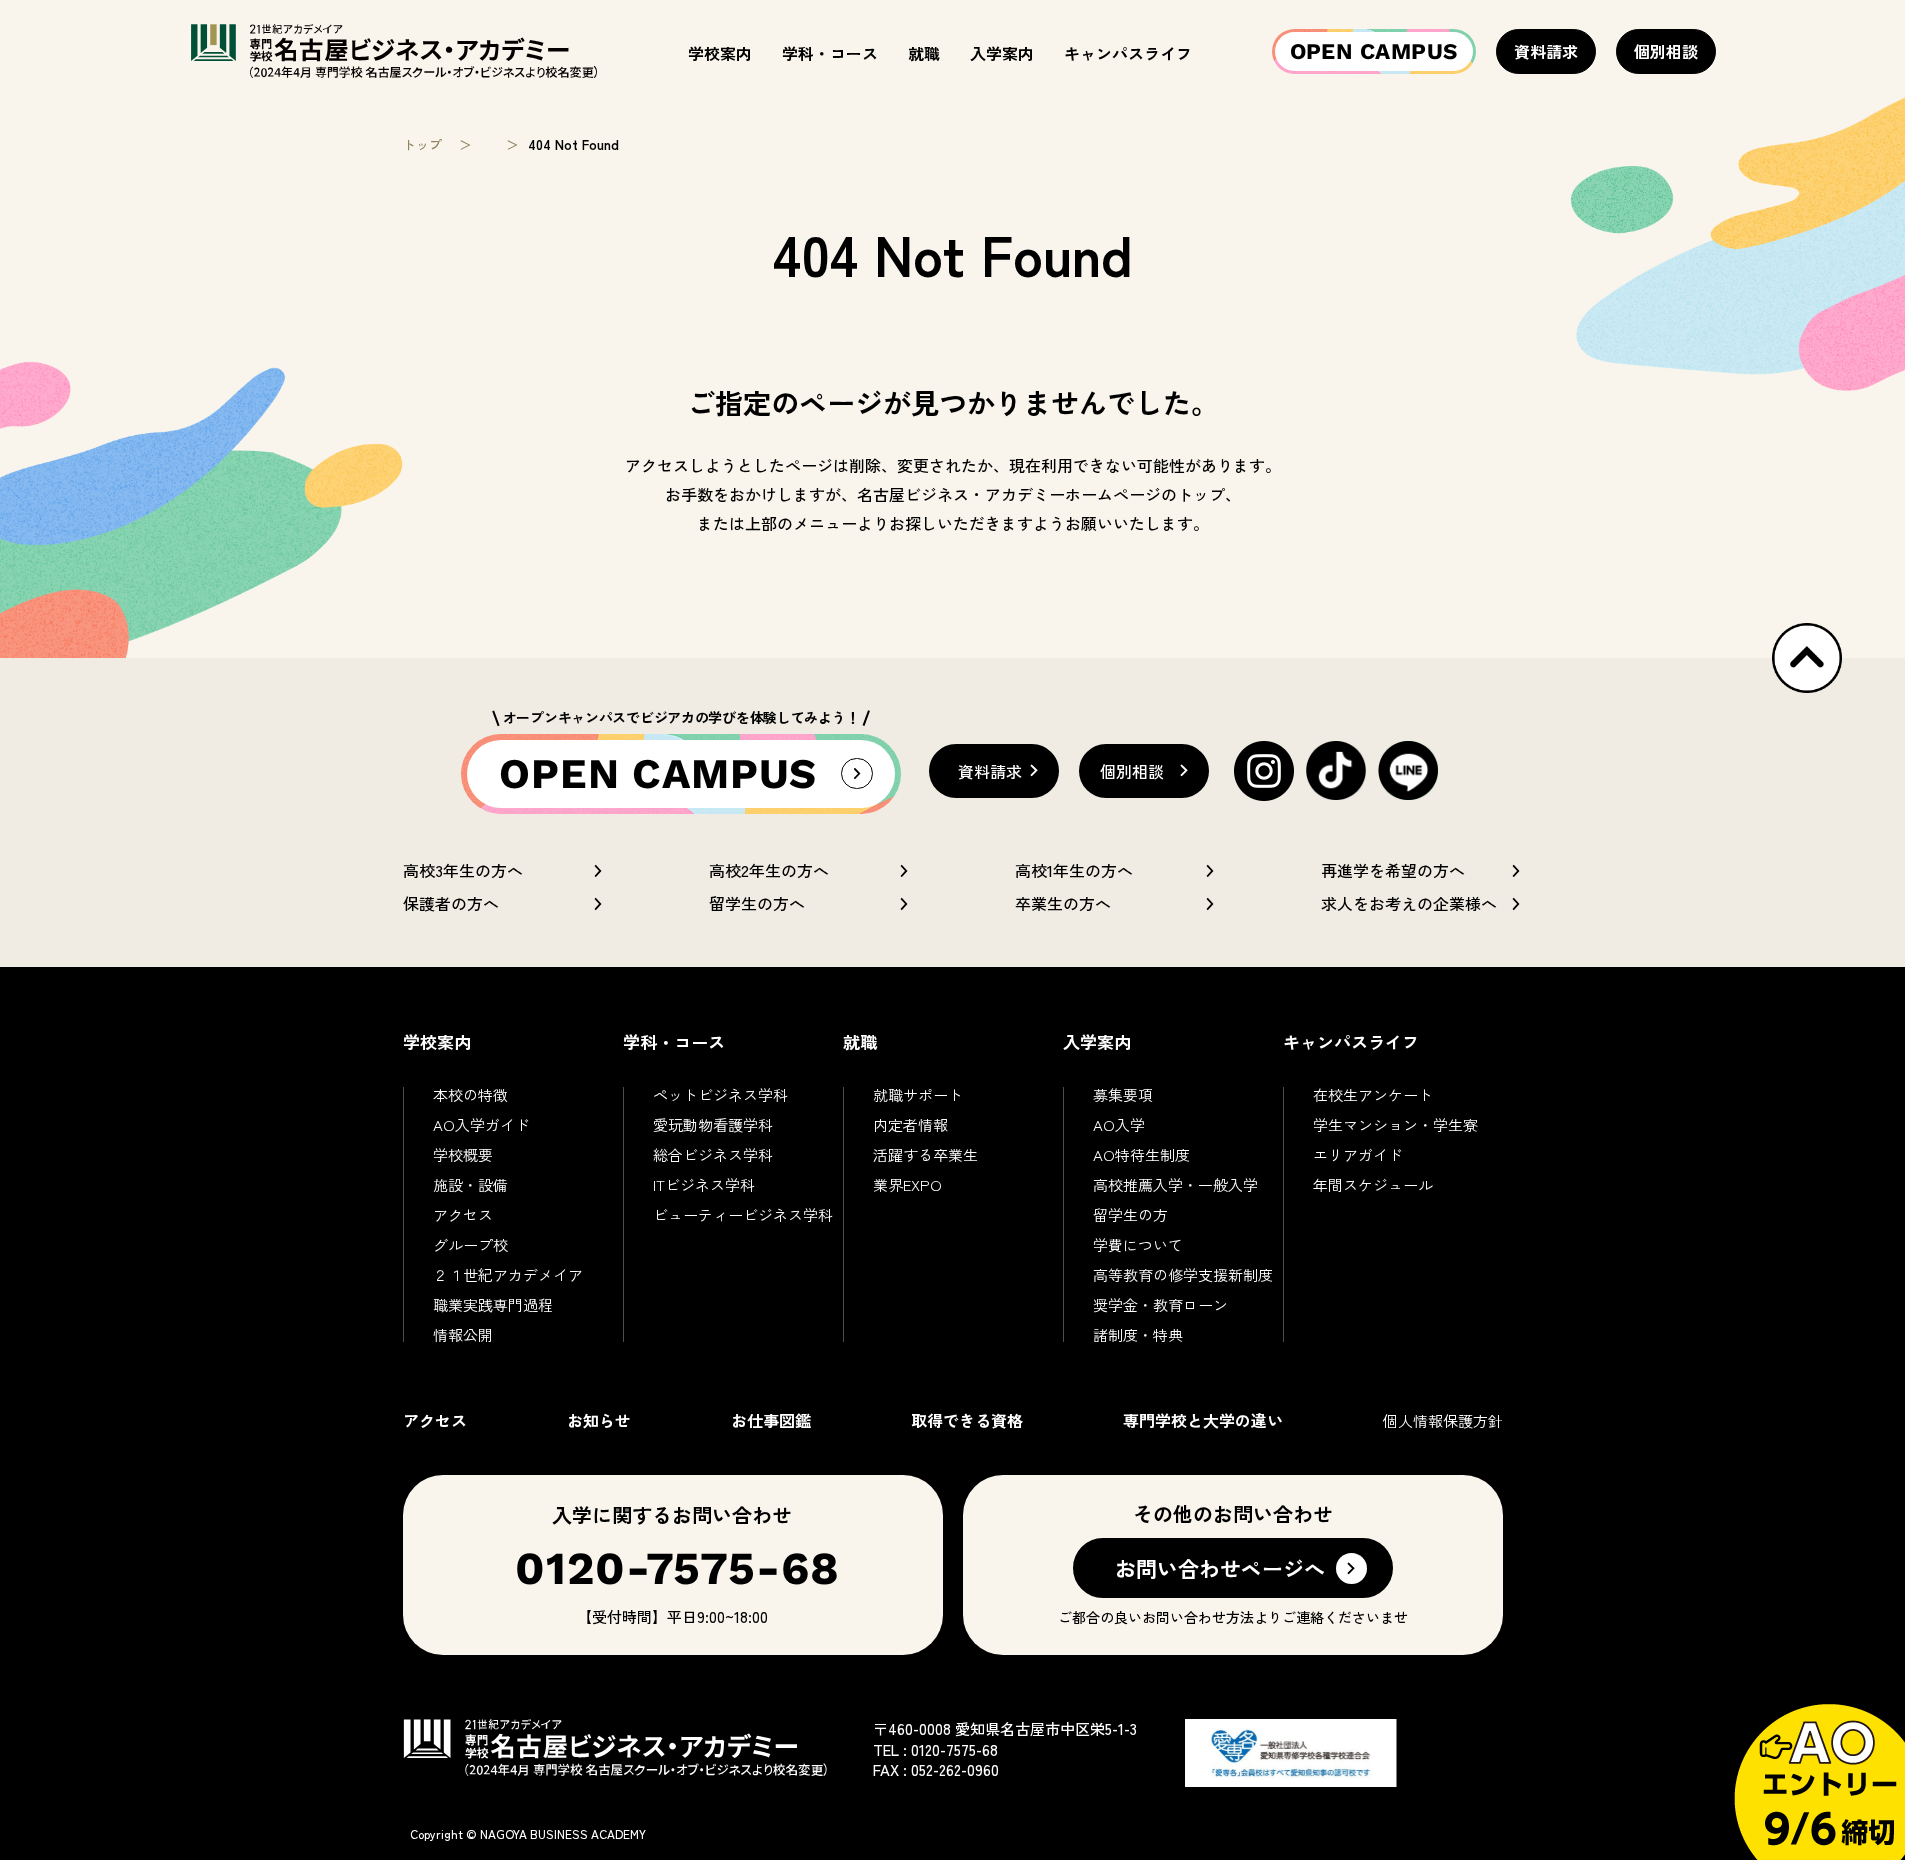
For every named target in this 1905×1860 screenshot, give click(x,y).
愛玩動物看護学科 (713, 1124)
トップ (422, 144)
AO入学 (1119, 1124)
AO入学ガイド (481, 1124)
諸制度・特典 (1138, 1334)
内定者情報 (910, 1124)
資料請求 (1546, 51)
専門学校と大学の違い (1203, 1420)
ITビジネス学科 (704, 1184)
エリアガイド (1358, 1154)
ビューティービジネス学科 (743, 1214)
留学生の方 (1130, 1214)
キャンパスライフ (1128, 53)
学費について (1138, 1244)
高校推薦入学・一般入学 (1175, 1184)
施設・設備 (470, 1184)
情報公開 (463, 1334)
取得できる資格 (967, 1420)
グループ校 (470, 1244)
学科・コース (830, 53)
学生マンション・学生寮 (1395, 1124)
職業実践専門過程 (493, 1304)
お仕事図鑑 (771, 1420)
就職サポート (918, 1094)
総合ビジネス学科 (713, 1154)
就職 (924, 53)
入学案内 (1002, 53)
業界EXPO (907, 1184)
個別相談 (1666, 51)
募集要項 (1123, 1094)
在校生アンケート (1373, 1094)
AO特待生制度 (1141, 1154)
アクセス (463, 1214)
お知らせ (599, 1420)
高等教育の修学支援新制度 (1183, 1274)
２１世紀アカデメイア (508, 1274)
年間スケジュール (1373, 1184)
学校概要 (463, 1154)
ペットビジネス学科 (720, 1094)
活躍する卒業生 (925, 1154)
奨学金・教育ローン (1160, 1304)
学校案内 (720, 53)
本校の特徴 (470, 1094)
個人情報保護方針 (1443, 1420)
